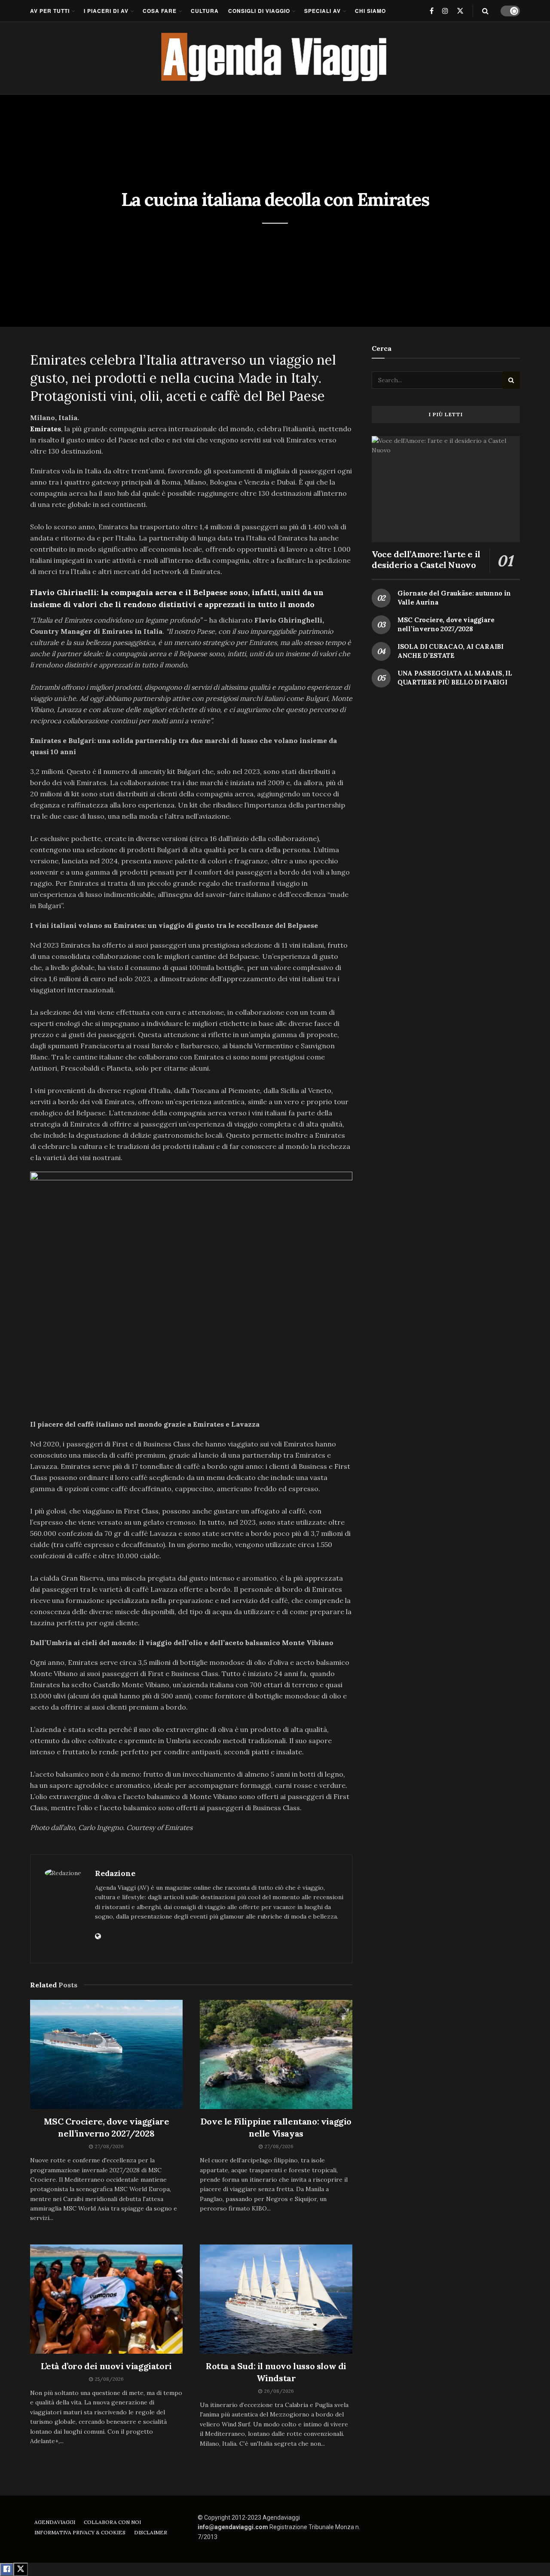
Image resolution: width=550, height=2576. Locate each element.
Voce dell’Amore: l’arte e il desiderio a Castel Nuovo (426, 559)
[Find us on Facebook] (432, 11)
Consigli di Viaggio (259, 11)
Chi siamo (370, 11)
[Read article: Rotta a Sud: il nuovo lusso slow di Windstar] (276, 2299)
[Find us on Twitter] (460, 11)
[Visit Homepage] (275, 58)
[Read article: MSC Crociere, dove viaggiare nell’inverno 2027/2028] (106, 2054)
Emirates (46, 429)
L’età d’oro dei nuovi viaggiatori (106, 2366)
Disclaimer (151, 2532)
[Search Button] (485, 11)
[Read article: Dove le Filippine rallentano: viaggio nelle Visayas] (276, 2054)
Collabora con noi (112, 2522)
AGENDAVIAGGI (55, 2522)
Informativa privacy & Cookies (80, 2532)
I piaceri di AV (106, 11)
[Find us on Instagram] (445, 11)
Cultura (205, 11)
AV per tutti (50, 11)
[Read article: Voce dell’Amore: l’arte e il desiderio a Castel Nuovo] (446, 489)
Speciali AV (322, 11)
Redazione (115, 1873)
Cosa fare (160, 11)
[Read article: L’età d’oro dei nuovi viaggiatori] (106, 2299)
